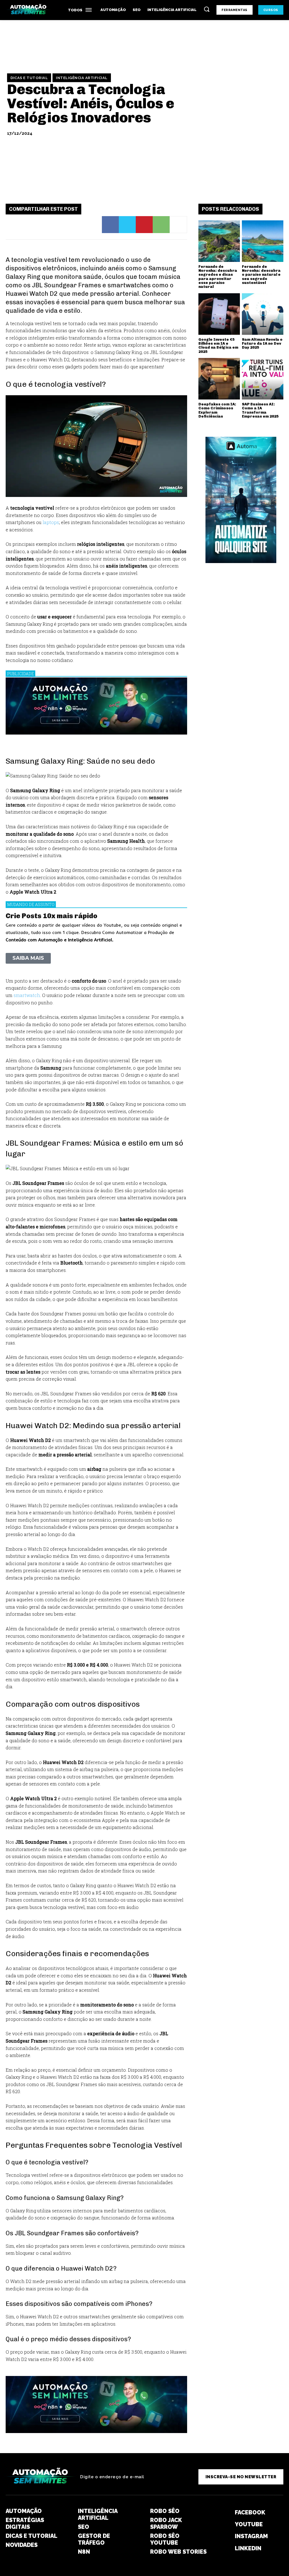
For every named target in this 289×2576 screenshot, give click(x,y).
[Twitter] (127, 225)
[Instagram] (225, 2536)
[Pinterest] (144, 225)
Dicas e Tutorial (29, 78)
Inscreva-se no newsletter (241, 2477)
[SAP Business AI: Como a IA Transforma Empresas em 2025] (263, 379)
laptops (51, 522)
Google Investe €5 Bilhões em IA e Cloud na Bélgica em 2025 (218, 346)
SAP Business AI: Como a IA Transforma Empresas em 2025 (260, 410)
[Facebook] (110, 225)
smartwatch (27, 995)
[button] (207, 9)
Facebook (250, 2512)
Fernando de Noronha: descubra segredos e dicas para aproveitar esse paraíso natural (218, 277)
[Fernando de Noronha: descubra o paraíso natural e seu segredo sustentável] (263, 241)
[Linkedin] (225, 2548)
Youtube (249, 2524)
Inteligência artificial (82, 78)
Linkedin (248, 2548)
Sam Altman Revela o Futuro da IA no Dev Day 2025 (262, 344)
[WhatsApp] (161, 225)
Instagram (251, 2536)
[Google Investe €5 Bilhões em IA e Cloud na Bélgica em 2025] (219, 314)
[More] (178, 225)
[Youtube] (225, 2524)
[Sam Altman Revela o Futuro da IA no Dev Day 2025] (263, 314)
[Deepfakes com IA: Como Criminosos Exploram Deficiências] (219, 379)
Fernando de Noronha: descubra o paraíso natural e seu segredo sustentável (261, 275)
